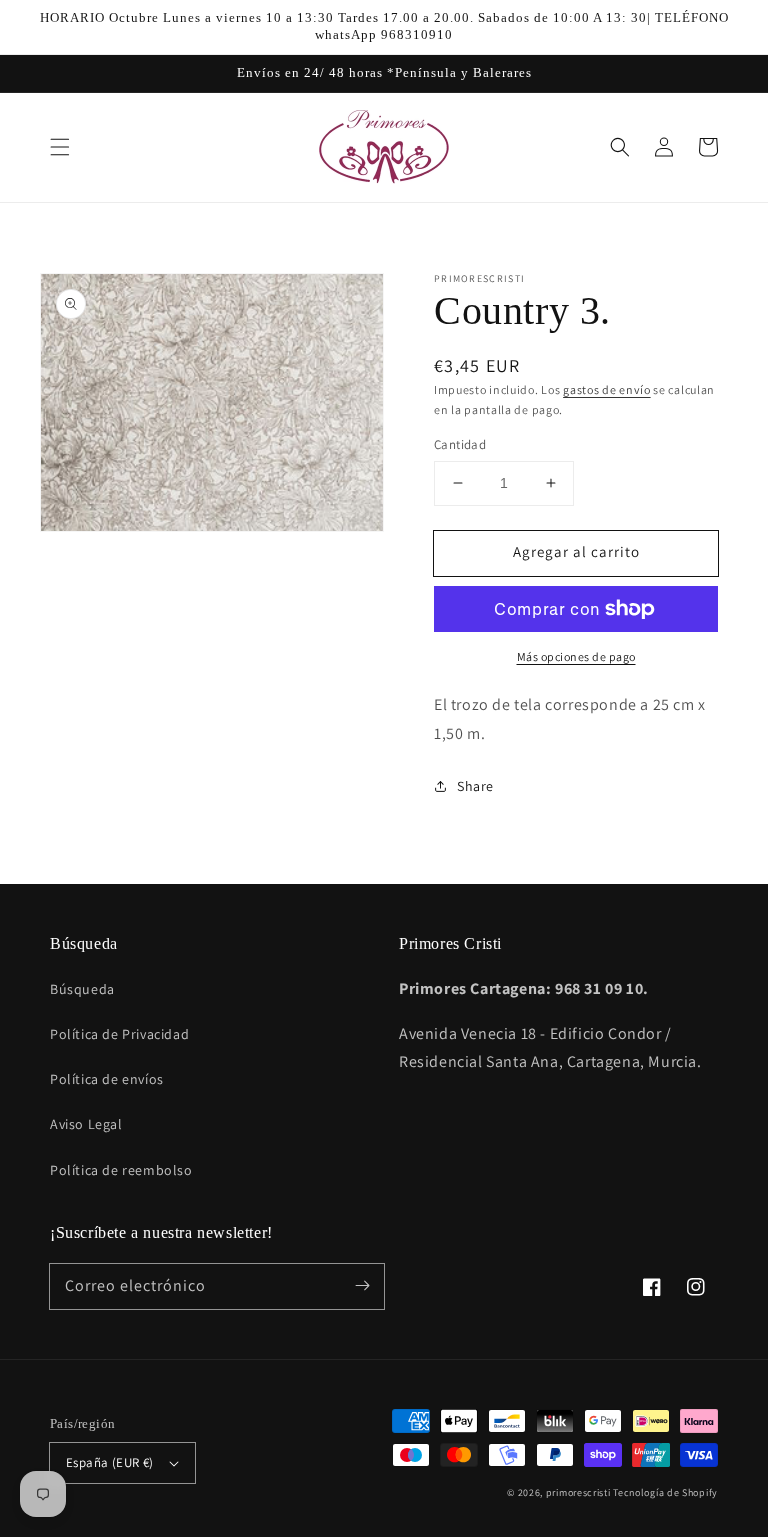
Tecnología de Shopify (665, 1492)
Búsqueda (82, 989)
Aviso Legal (86, 1124)
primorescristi (578, 1492)
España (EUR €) (110, 1462)
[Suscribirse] (362, 1286)
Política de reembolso (121, 1170)
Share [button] (475, 786)
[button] (60, 147)
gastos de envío (607, 389)
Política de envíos (107, 1079)
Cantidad (460, 444)
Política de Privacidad (119, 1034)
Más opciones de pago (576, 656)
